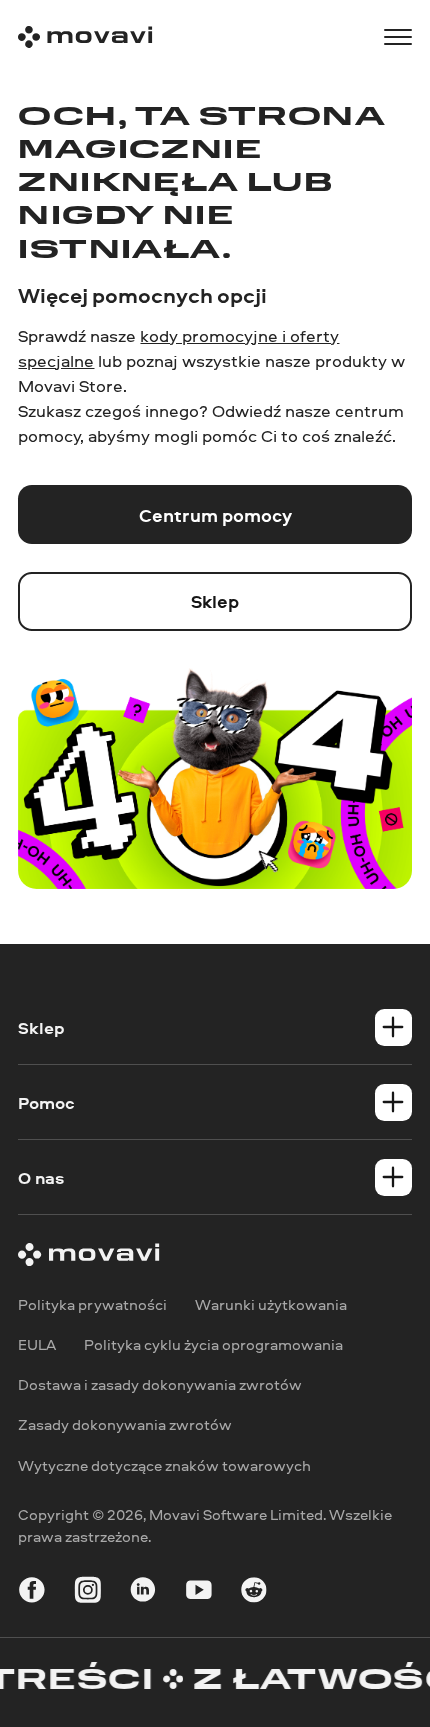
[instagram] (88, 1593)
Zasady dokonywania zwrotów (125, 1425)
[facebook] (32, 1593)
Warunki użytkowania (271, 1304)
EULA (37, 1344)
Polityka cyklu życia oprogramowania (213, 1344)
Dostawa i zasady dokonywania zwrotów (160, 1385)
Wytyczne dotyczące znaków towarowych (164, 1465)
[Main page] (85, 37)
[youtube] (199, 1593)
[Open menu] (398, 37)
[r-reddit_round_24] (254, 1593)
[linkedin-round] (143, 1593)
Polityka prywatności (92, 1304)
